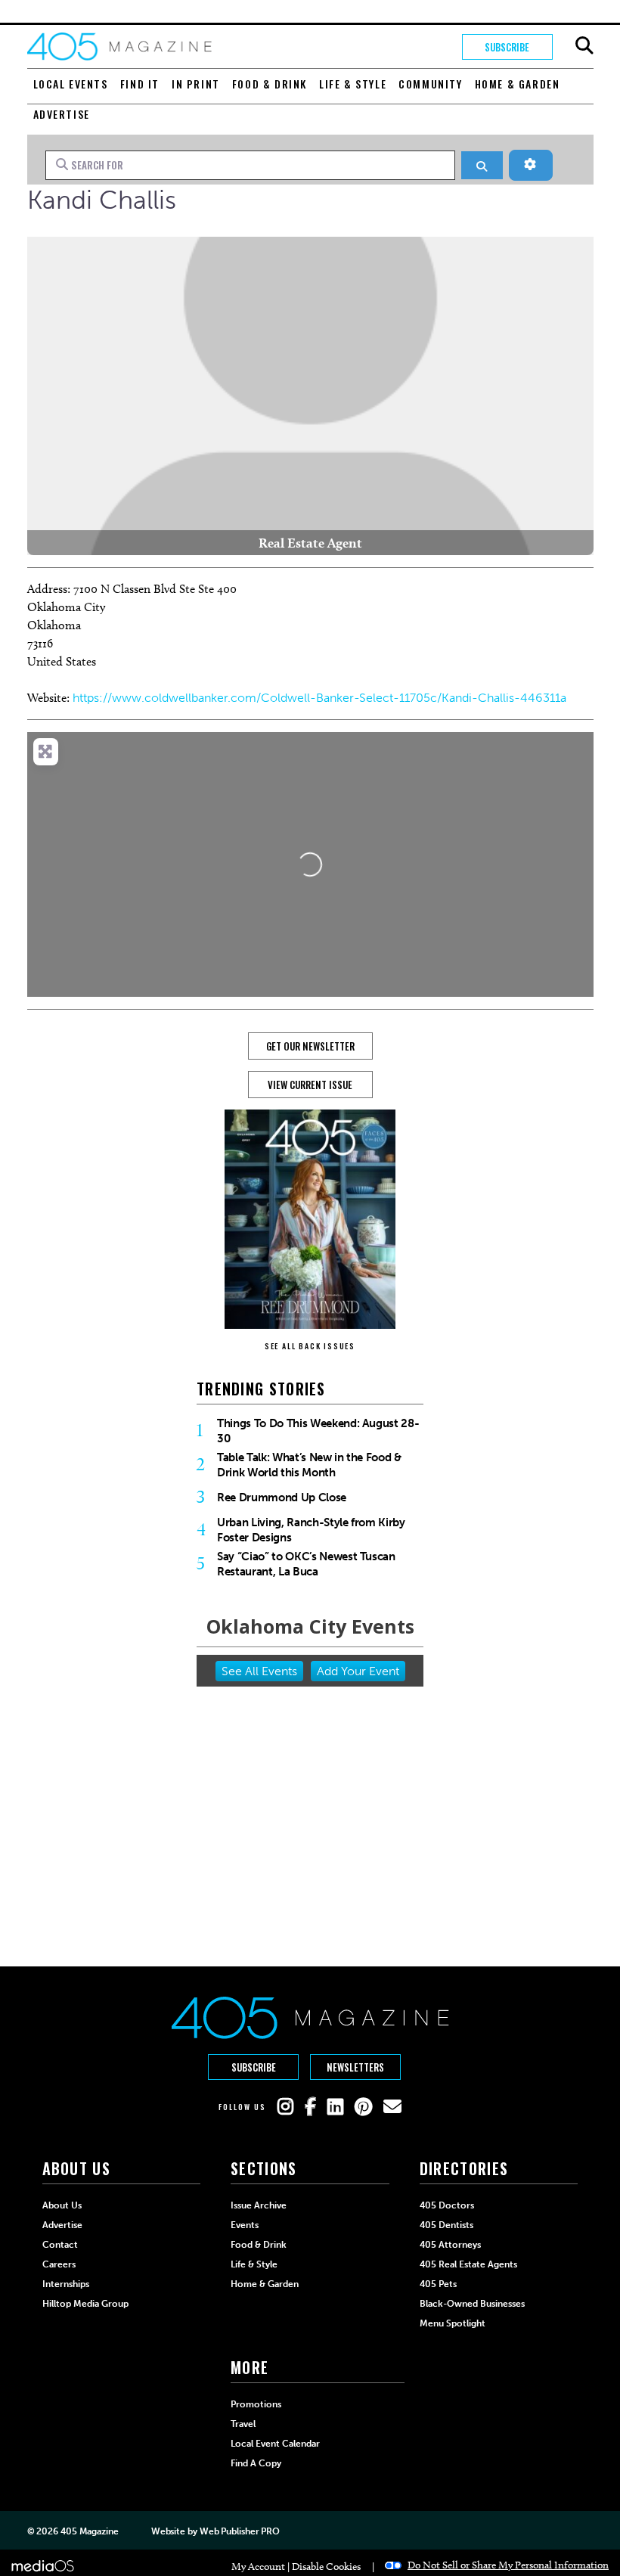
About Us (62, 2205)
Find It (140, 84)
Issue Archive (259, 2205)
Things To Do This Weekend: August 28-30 (318, 1431)
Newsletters (355, 2067)
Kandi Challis (102, 200)
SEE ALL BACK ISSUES (310, 1346)
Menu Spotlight (453, 2323)
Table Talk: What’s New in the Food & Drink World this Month (309, 1465)
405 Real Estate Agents (468, 2264)
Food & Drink (270, 84)
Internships (66, 2284)
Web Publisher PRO (240, 2531)
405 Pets (438, 2284)
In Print (196, 84)
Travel (243, 2424)
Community (430, 84)
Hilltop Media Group (85, 2304)
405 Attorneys (450, 2245)
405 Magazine (90, 2531)
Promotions (256, 2404)
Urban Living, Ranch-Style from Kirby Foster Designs (311, 1530)
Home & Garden (518, 84)
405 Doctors (447, 2205)
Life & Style (353, 84)
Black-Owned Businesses (472, 2304)
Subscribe (507, 47)
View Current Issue (310, 1085)
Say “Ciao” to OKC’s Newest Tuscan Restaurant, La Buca (306, 1564)
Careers (59, 2264)
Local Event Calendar (275, 2444)
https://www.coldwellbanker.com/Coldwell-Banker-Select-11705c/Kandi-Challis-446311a (319, 698)
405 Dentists (446, 2225)
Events (245, 2225)
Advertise (62, 114)
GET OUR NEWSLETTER (310, 1046)
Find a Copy (256, 2463)
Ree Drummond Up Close (282, 1497)
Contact (60, 2245)
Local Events (71, 84)
